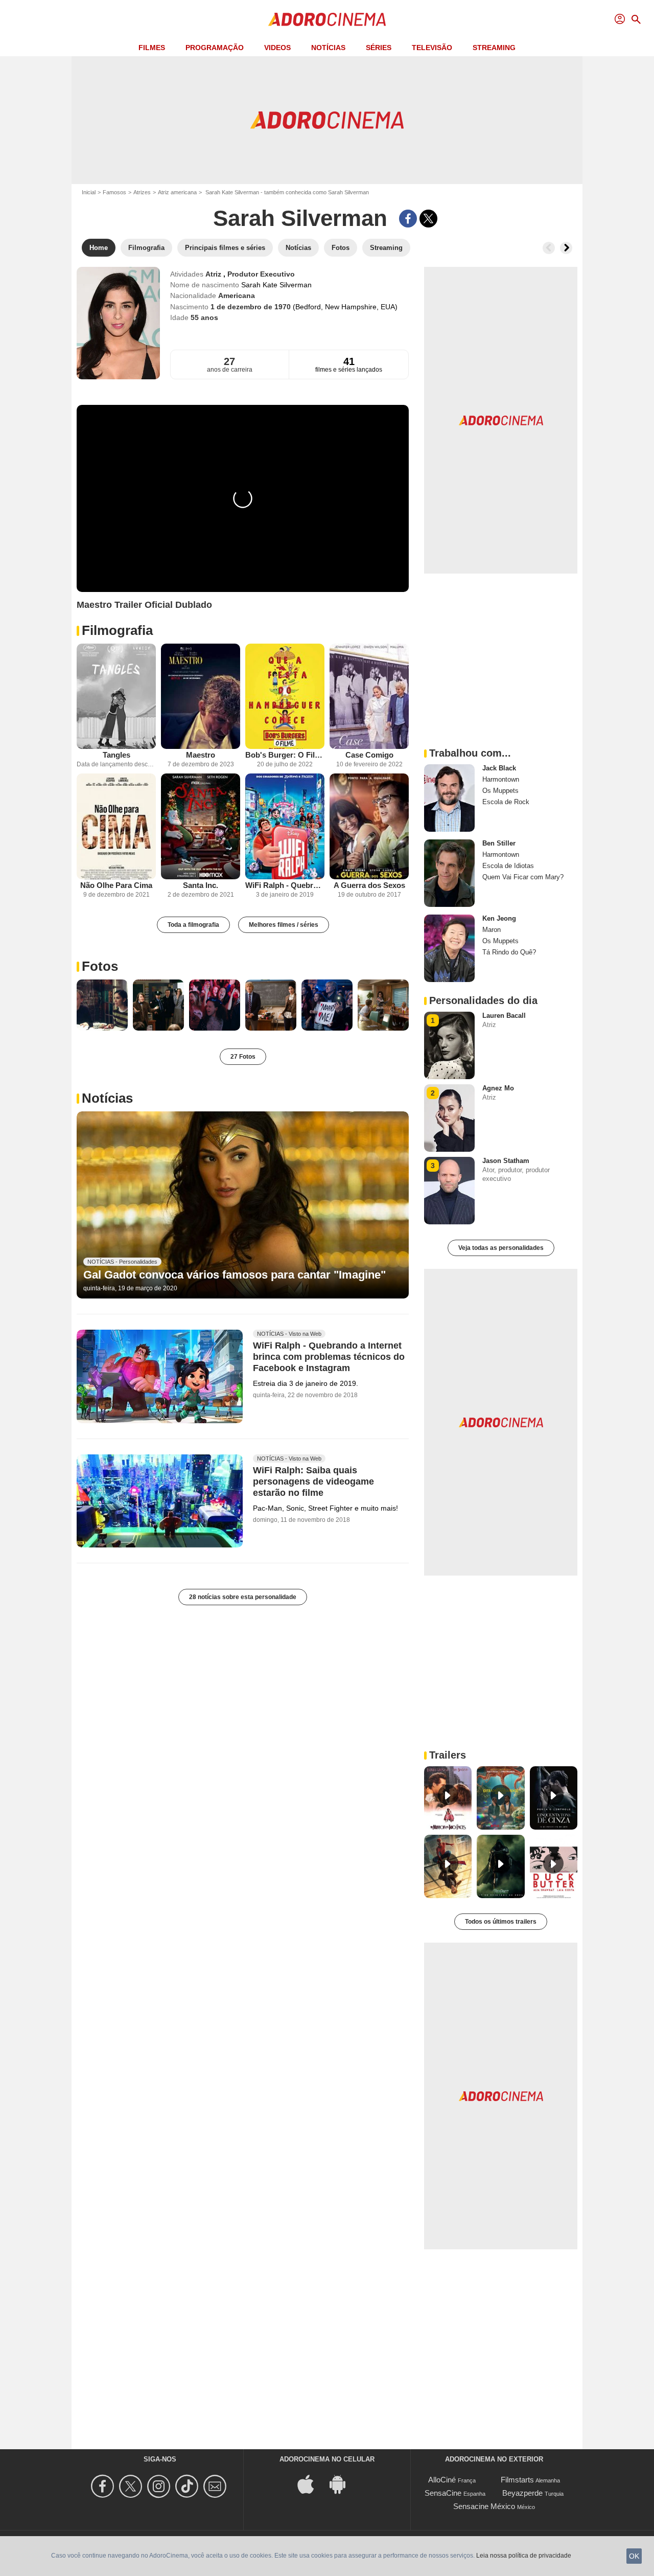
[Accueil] (327, 19)
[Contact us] (216, 2486)
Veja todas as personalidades (501, 1248)
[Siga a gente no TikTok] (188, 2486)
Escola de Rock (506, 802)
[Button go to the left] (549, 248)
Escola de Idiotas (508, 866)
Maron (492, 930)
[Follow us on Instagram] (160, 2486)
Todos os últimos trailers (501, 1922)
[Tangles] (116, 697)
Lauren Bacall (504, 1016)
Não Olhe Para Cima (116, 885)
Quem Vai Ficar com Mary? (523, 877)
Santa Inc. (201, 885)
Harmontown (501, 779)
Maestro (201, 755)
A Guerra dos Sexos (369, 885)
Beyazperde (522, 2493)
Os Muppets (500, 791)
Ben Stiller (499, 843)
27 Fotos (243, 1057)
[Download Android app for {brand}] (343, 2484)
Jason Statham (506, 1161)
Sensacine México (484, 2506)
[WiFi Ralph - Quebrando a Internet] (285, 826)
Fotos (100, 966)
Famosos (114, 192)
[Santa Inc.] (201, 826)
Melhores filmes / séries (284, 925)
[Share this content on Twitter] (428, 219)
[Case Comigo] (369, 697)
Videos (277, 48)
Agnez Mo (498, 1088)
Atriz (214, 274)
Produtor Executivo (261, 274)
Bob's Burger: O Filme (285, 755)
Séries (379, 48)
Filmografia (117, 630)
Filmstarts (517, 2480)
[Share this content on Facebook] (408, 219)
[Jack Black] (449, 798)
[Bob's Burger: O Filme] (285, 697)
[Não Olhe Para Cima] (116, 826)
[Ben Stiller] (449, 873)
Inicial (89, 192)
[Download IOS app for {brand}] (311, 2484)
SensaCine (443, 2493)
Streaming (494, 48)
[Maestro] (201, 697)
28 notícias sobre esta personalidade (243, 1597)
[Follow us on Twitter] (132, 2486)
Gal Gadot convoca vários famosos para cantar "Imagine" (235, 1275)
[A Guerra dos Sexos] (369, 826)
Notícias (328, 48)
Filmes (152, 48)
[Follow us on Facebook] (104, 2486)
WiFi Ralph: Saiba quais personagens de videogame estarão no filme (313, 1481)
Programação (215, 48)
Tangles (116, 755)
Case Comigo (369, 755)
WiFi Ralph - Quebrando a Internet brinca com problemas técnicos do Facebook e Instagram (329, 1357)
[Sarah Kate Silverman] (118, 323)
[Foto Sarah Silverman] (102, 1005)
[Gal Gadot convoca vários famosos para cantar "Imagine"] (243, 1205)
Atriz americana (177, 192)
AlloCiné (442, 2480)
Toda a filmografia (193, 925)
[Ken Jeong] (449, 948)
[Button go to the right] (566, 248)
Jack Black (499, 768)
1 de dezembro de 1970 (252, 307)
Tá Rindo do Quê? (509, 952)
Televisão (432, 48)
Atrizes (142, 192)
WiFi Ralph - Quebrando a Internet (285, 885)
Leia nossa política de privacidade (524, 2556)
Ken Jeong (499, 918)
